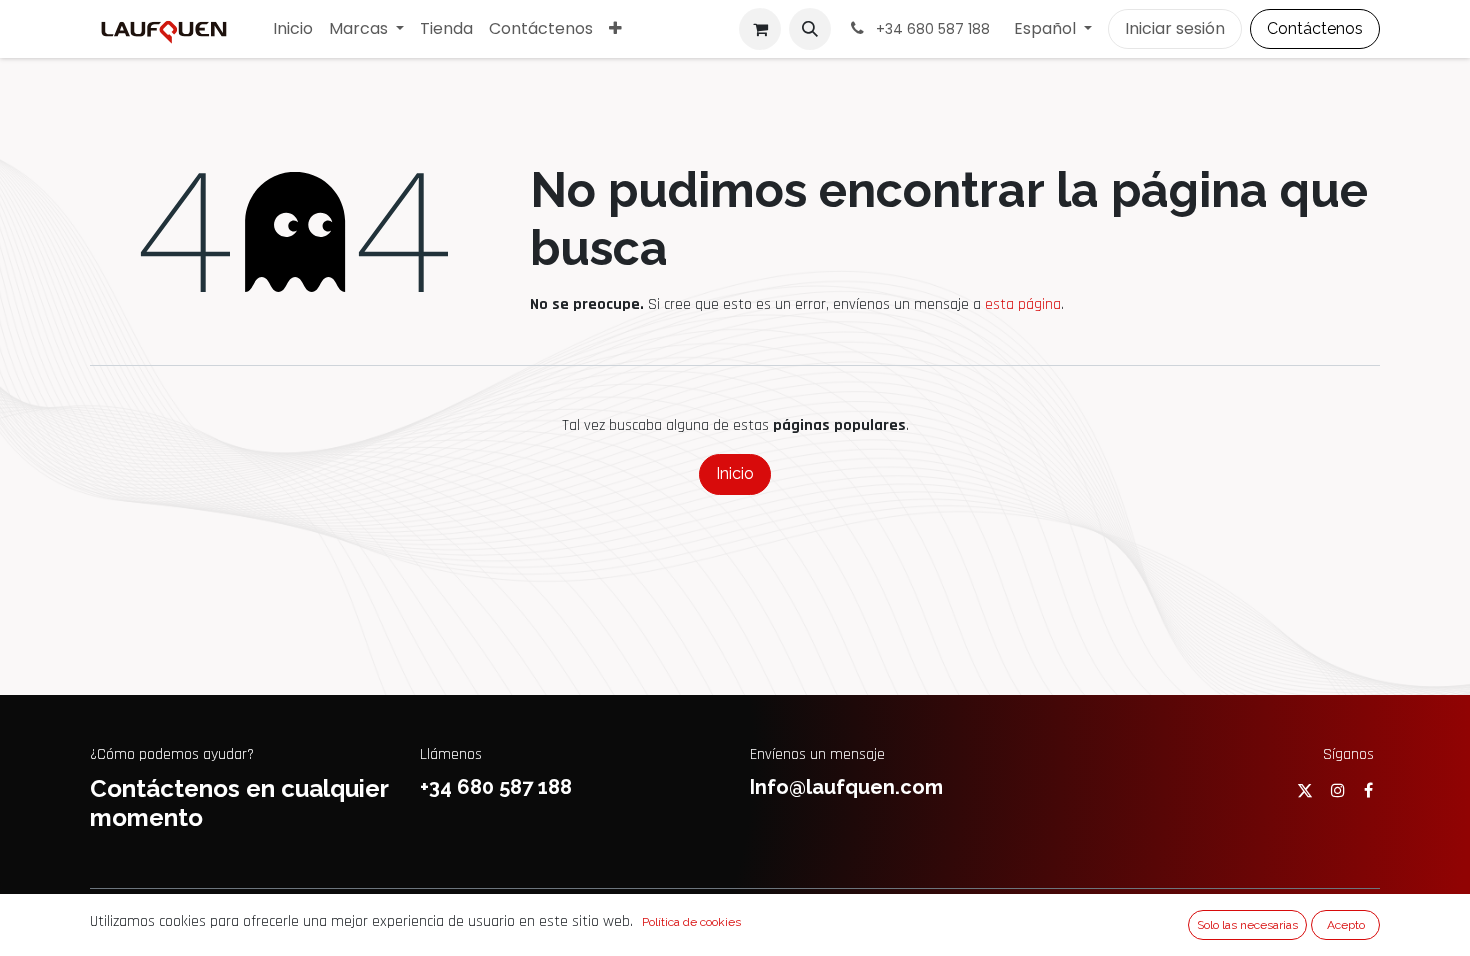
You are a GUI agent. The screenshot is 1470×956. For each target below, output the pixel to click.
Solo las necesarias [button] (1247, 925)
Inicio (735, 473)
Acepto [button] (1346, 925)
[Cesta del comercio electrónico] (760, 29)
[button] (810, 29)
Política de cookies (691, 922)
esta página (1023, 304)
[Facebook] (1368, 790)
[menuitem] (293, 29)
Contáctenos (1315, 28)
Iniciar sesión (1175, 28)
